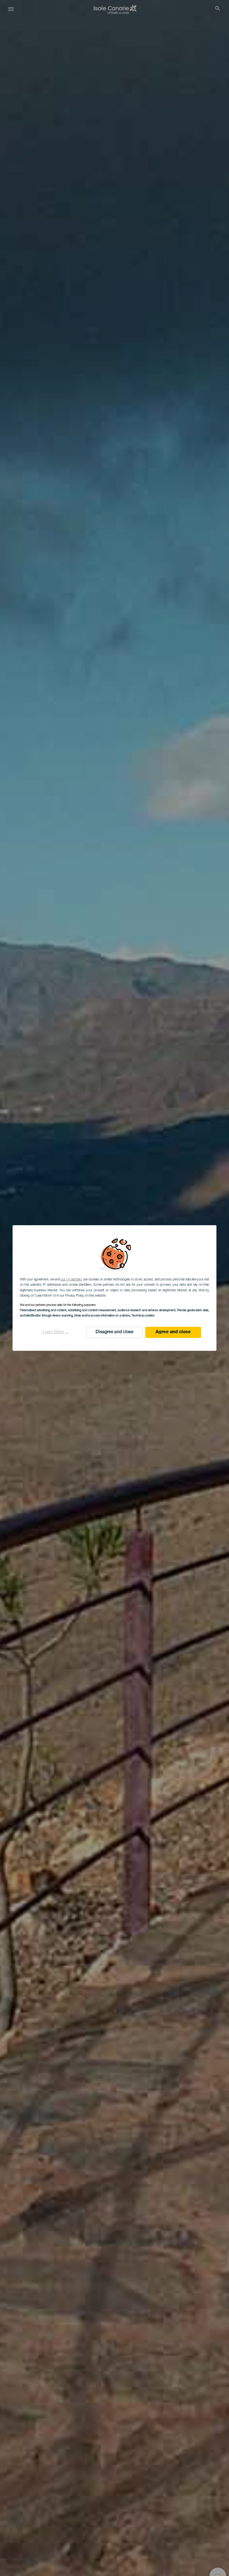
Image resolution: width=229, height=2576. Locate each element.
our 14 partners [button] (71, 1280)
